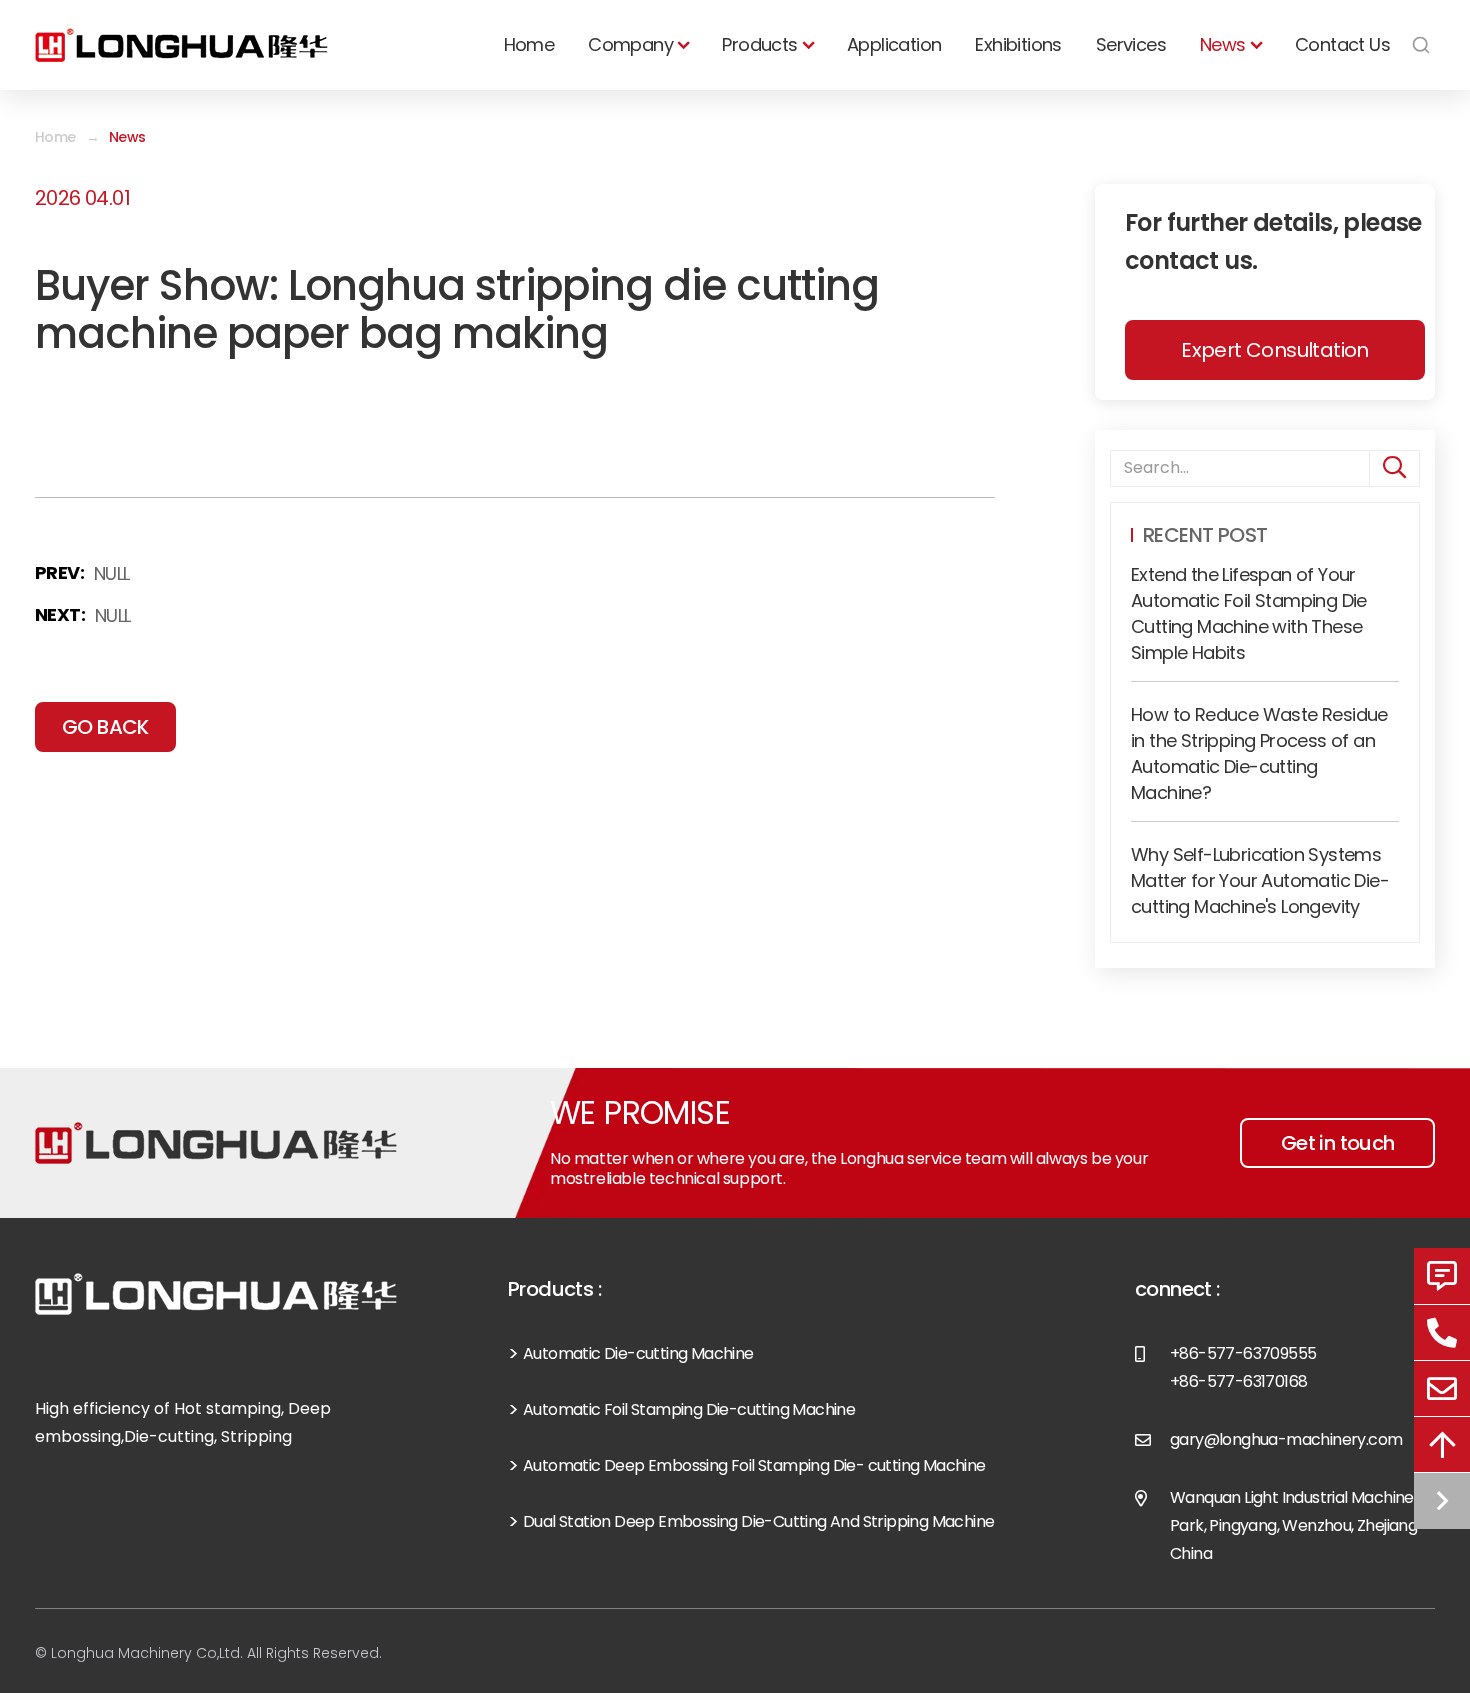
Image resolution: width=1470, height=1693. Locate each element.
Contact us (1342, 44)
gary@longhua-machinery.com (1286, 1439)
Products (759, 44)
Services (1131, 44)
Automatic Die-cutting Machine (638, 1353)
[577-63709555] (1442, 1332)
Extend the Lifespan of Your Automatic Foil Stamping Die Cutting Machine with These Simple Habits (1249, 613)
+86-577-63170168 (1238, 1381)
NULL (112, 573)
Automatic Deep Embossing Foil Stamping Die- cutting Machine (754, 1465)
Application (894, 44)
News (1223, 44)
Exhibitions (1018, 44)
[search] (1394, 468)
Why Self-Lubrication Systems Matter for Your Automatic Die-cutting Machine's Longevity (1260, 880)
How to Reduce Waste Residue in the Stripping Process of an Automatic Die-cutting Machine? (1259, 753)
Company (630, 44)
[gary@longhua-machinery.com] (1442, 1388)
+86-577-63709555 (1243, 1353)
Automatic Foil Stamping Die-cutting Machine (689, 1409)
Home (529, 44)
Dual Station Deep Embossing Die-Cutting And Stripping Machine (758, 1521)
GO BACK (105, 727)
